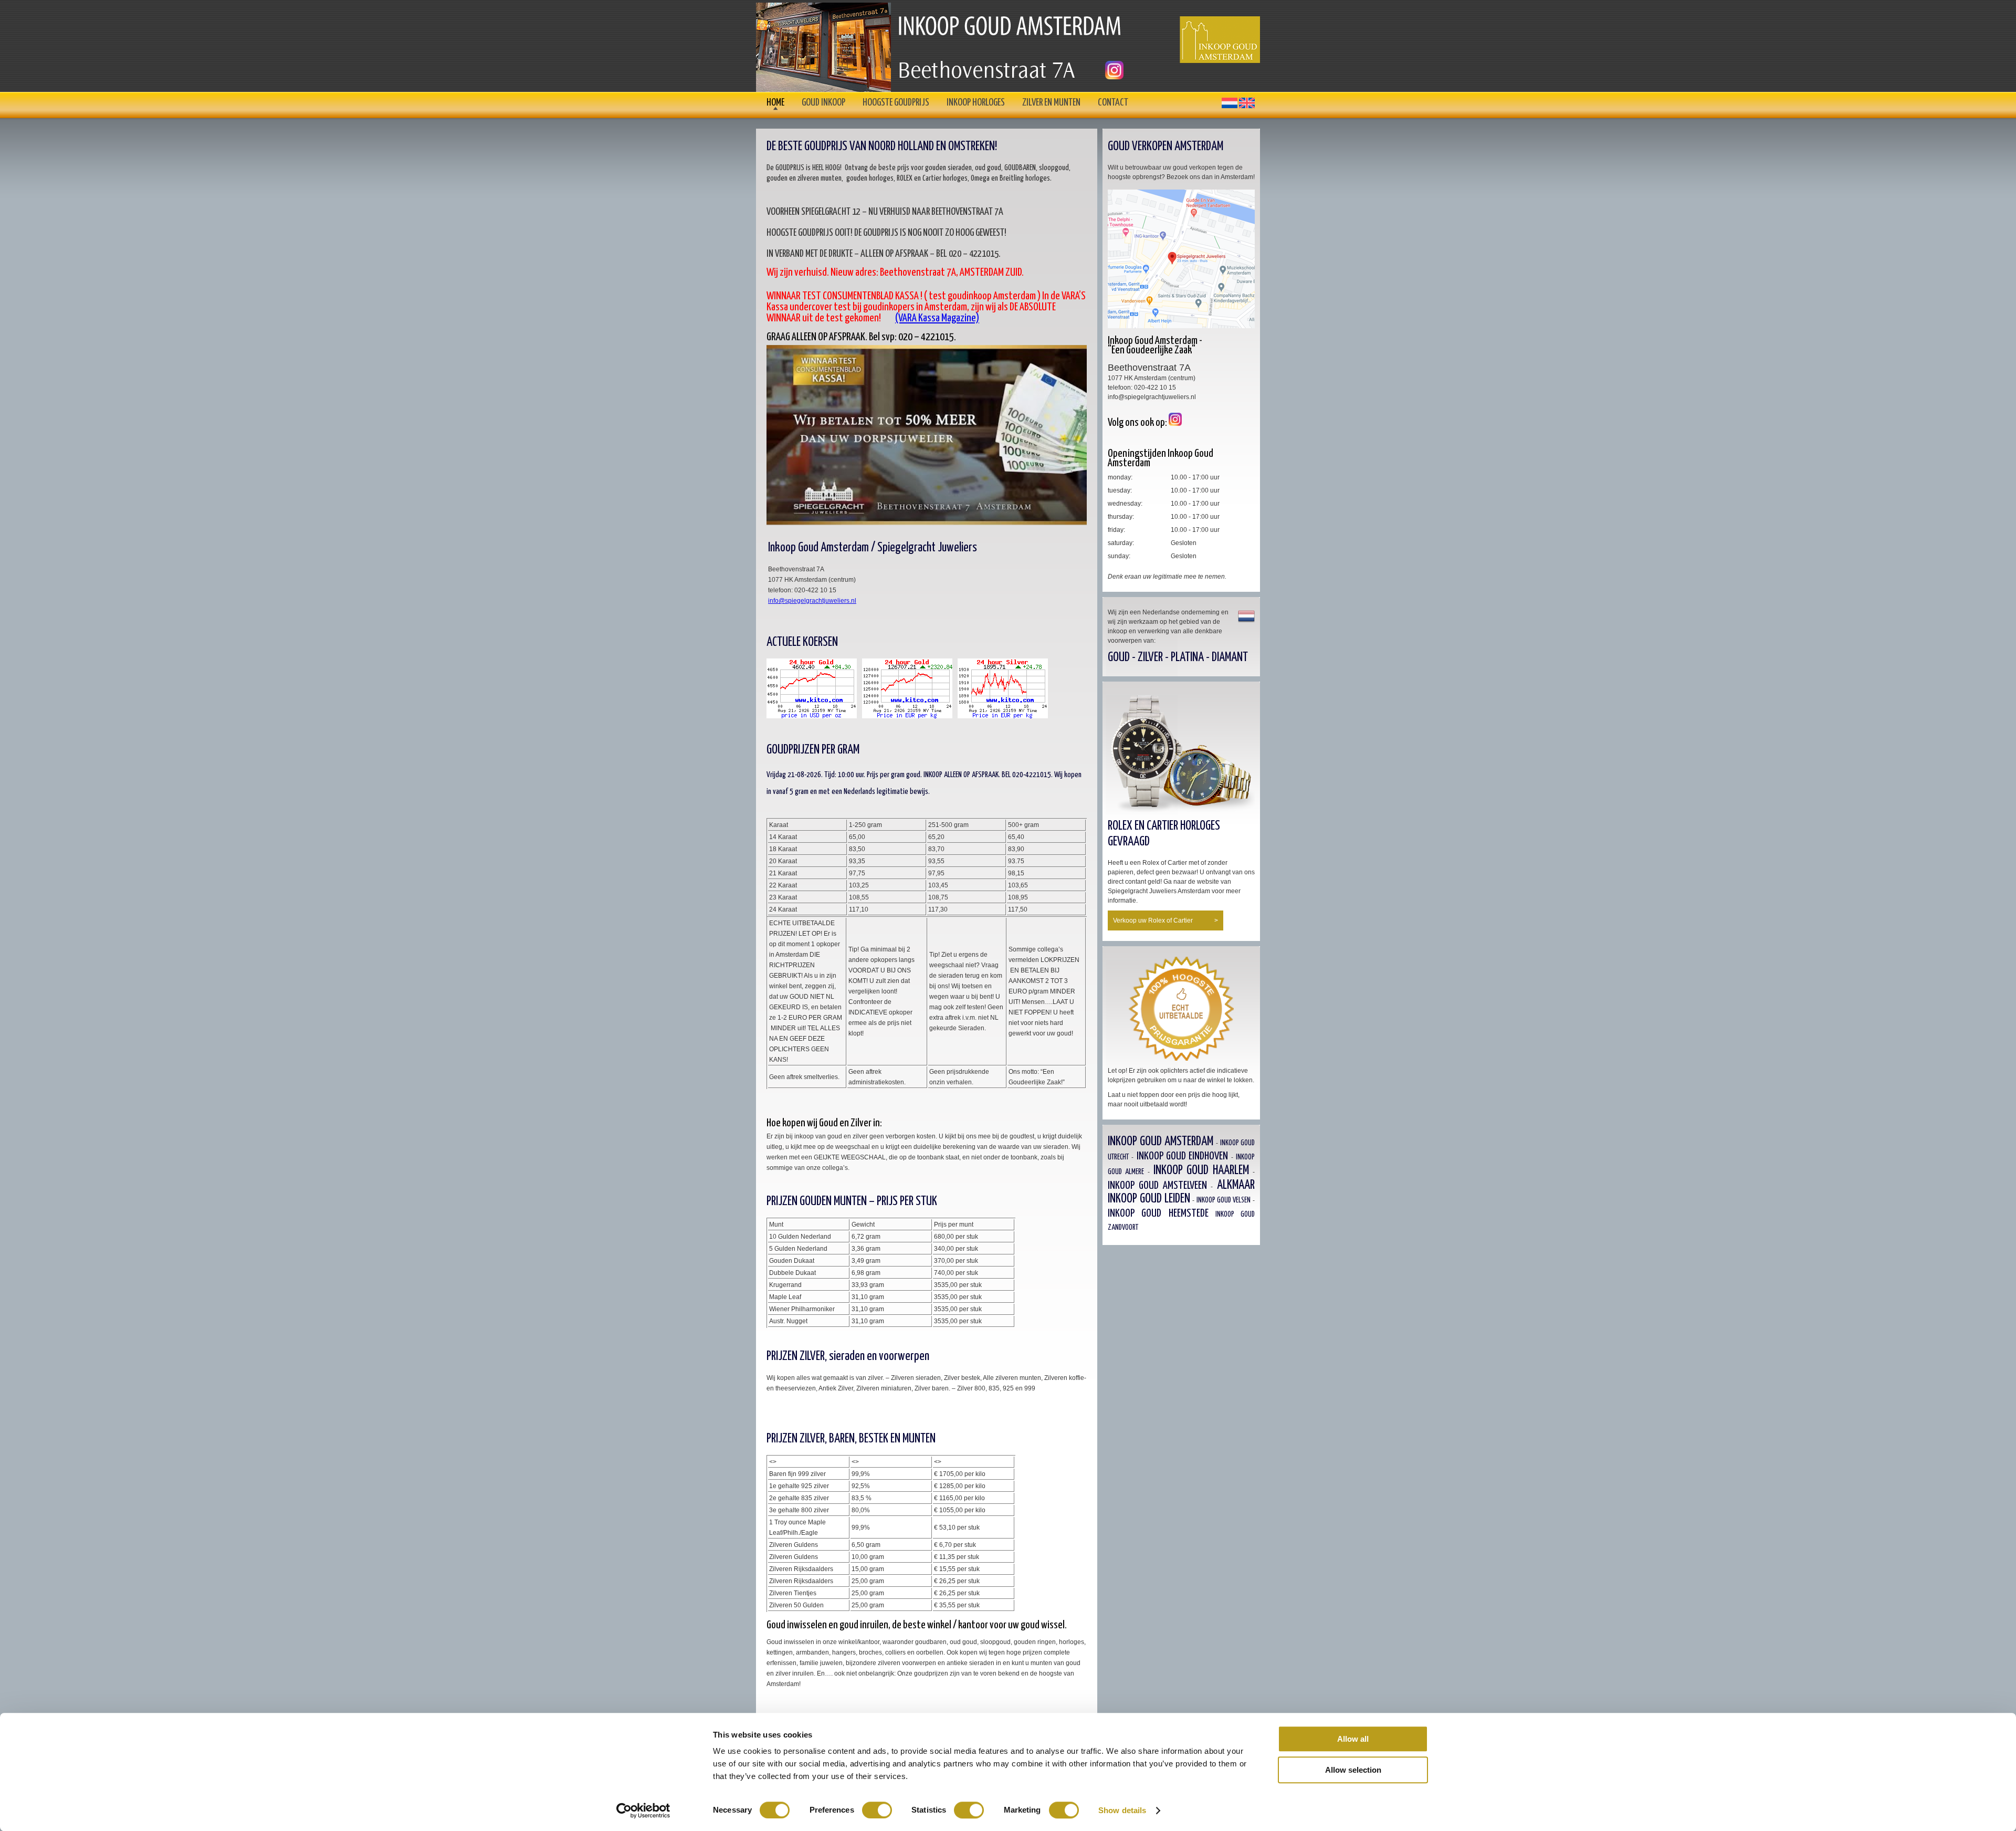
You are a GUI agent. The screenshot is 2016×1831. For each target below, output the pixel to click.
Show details (1122, 1810)
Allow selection (1353, 1770)
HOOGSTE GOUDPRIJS (896, 103)
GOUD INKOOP (823, 103)
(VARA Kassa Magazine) (937, 318)
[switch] (877, 1810)
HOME (775, 103)
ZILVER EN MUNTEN (1051, 103)
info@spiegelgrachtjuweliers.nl (812, 601)
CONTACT (1113, 103)
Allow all (1353, 1739)
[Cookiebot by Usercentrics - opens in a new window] (643, 1811)
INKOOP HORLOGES (976, 103)
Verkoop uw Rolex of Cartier (1165, 920)
